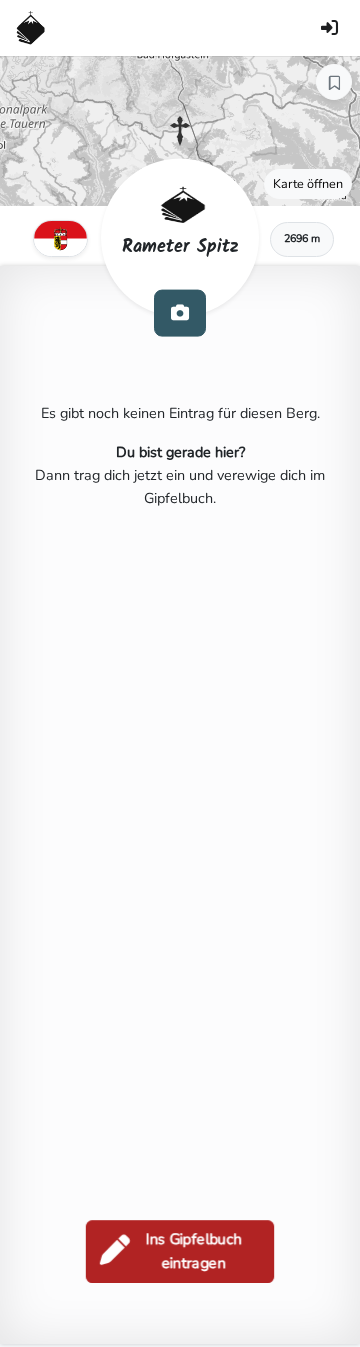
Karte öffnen (308, 183)
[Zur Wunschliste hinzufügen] (334, 82)
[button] (180, 131)
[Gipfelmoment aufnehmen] (180, 312)
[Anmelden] (329, 28)
